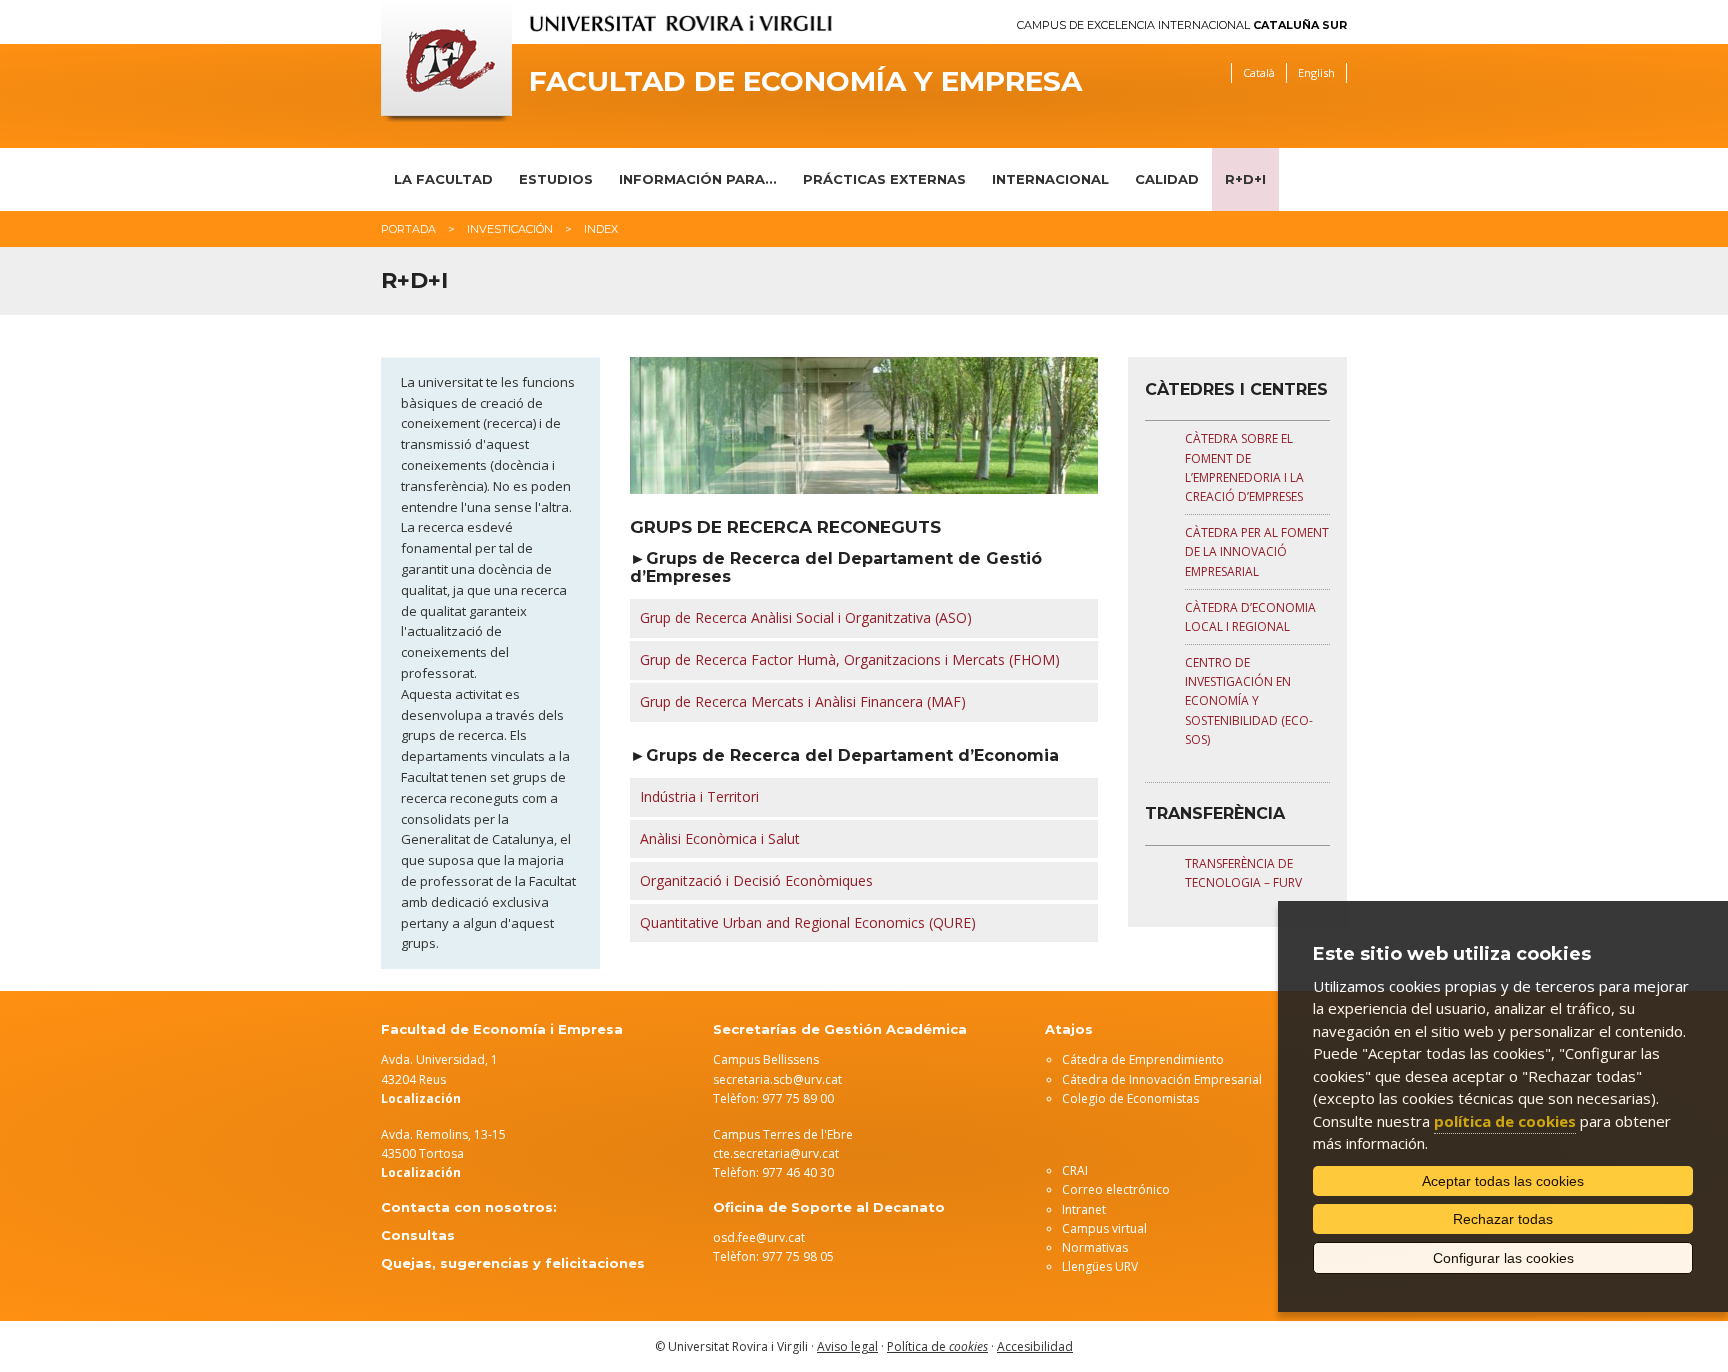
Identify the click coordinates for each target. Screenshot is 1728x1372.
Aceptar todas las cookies (1503, 1181)
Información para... (698, 179)
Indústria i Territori (699, 796)
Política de (937, 1346)
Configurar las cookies (1503, 1258)
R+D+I (1245, 179)
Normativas (1095, 1247)
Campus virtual (1104, 1228)
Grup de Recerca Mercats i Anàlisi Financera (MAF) (803, 701)
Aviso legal (847, 1346)
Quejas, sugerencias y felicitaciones (513, 1263)
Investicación (510, 229)
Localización (421, 1172)
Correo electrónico (1116, 1189)
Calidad (1167, 179)
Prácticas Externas (884, 179)
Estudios (556, 179)
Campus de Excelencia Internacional (1182, 25)
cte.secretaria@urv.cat (776, 1153)
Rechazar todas (1503, 1219)
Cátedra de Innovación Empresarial (1162, 1079)
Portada (408, 229)
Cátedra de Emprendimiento (1143, 1059)
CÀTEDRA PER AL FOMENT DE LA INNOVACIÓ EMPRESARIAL (1257, 551)
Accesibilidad (1035, 1346)
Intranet (1084, 1209)
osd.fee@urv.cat (759, 1237)
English (1316, 72)
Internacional (1050, 179)
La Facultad (443, 179)
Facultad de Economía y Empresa (805, 81)
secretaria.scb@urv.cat (777, 1079)
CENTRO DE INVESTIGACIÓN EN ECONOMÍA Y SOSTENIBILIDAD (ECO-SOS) (1249, 701)
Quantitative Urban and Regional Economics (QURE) (808, 922)
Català (1259, 72)
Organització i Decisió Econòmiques (756, 880)
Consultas (418, 1235)
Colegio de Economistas (1130, 1098)
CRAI (1075, 1170)
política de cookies (1505, 1121)
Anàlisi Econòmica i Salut (720, 838)
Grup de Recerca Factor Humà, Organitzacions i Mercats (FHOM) (850, 659)
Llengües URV (1100, 1266)
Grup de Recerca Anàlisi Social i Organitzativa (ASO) (806, 617)
